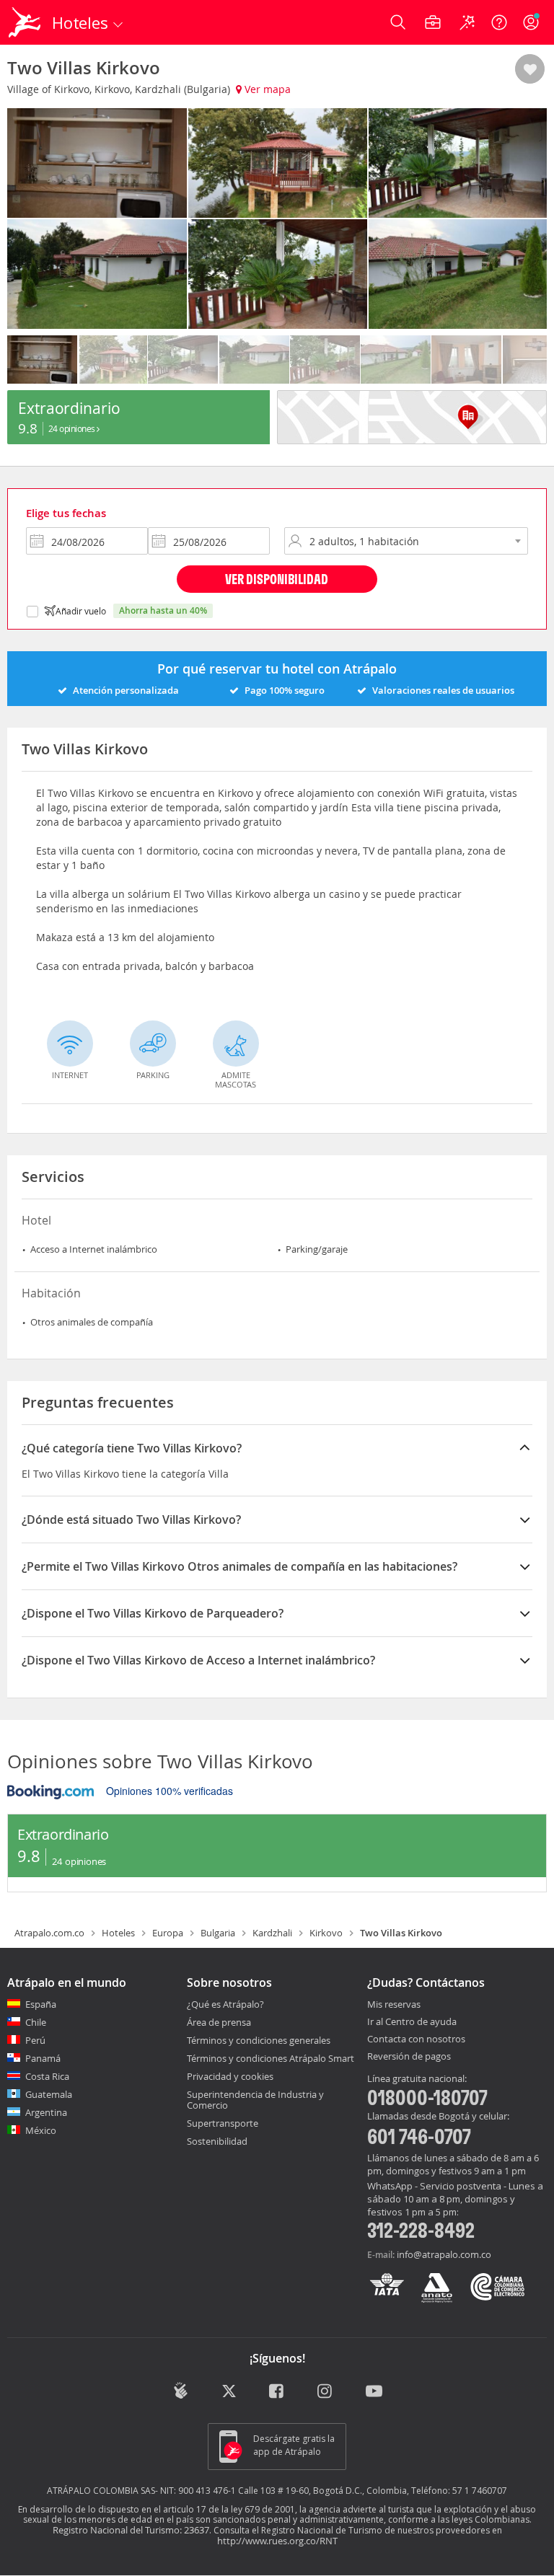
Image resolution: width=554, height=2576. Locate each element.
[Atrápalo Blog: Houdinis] (181, 2391)
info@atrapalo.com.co (444, 2254)
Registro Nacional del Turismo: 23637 (131, 2530)
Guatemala (49, 2094)
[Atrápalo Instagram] (326, 2392)
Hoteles (118, 1933)
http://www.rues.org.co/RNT (277, 2541)
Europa (168, 1933)
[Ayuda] (499, 22)
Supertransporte (223, 2123)
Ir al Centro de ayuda (412, 2022)
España (41, 2004)
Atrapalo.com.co (49, 1933)
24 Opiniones (73, 428)
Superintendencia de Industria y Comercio (255, 2100)
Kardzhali (272, 1933)
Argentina (46, 2112)
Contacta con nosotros (416, 2039)
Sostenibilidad (217, 2141)
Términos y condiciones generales (259, 2040)
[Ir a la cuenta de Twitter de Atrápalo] (229, 2392)
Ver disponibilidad (277, 579)
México (41, 2130)
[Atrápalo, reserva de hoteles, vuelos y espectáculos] (26, 22)
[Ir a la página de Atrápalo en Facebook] (277, 2392)
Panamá (43, 2058)
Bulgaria (218, 1933)
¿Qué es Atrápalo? (225, 2004)
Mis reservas (394, 2005)
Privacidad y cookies (230, 2076)
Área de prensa (219, 2022)
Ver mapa (266, 89)
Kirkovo (326, 1933)
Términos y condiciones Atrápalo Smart (271, 2058)
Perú (35, 2040)
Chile (36, 2022)
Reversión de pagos (409, 2057)
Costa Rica (47, 2076)
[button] (530, 70)
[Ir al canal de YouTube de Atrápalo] (374, 2392)
